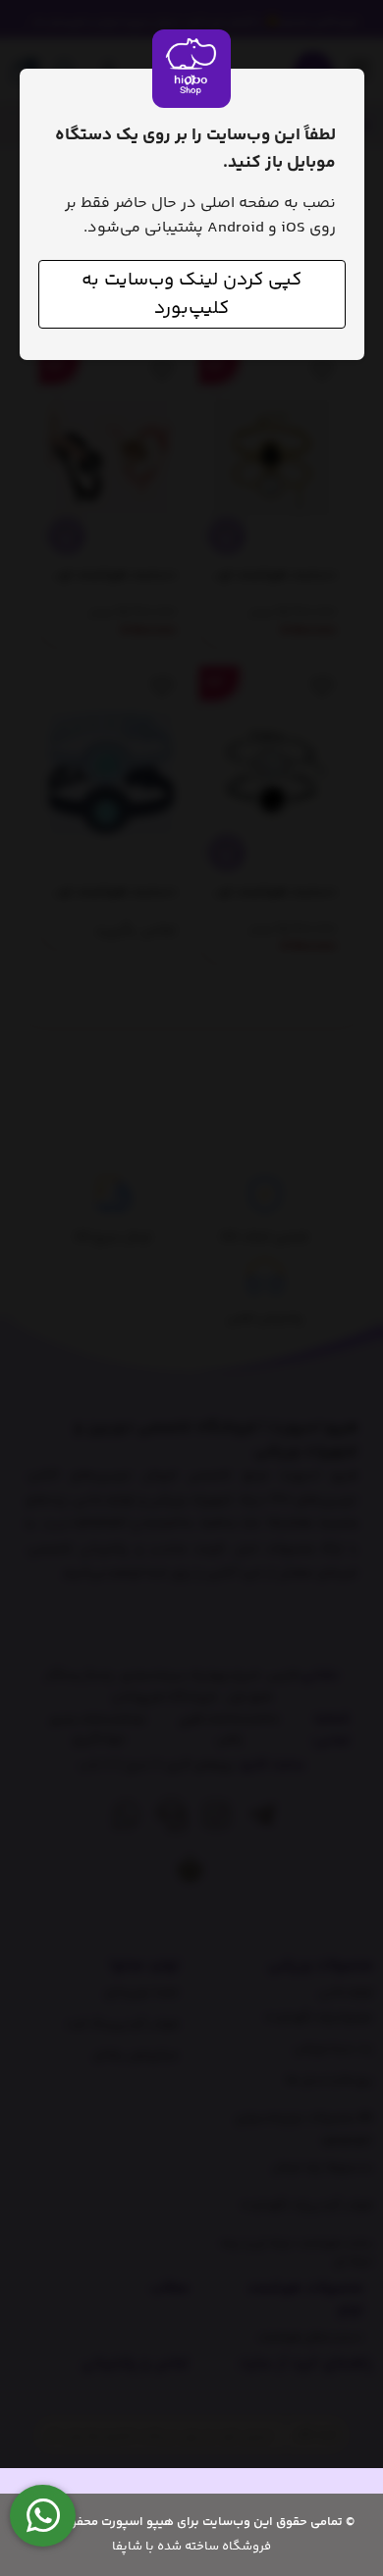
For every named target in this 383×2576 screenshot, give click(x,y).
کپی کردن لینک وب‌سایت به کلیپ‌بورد (191, 294)
